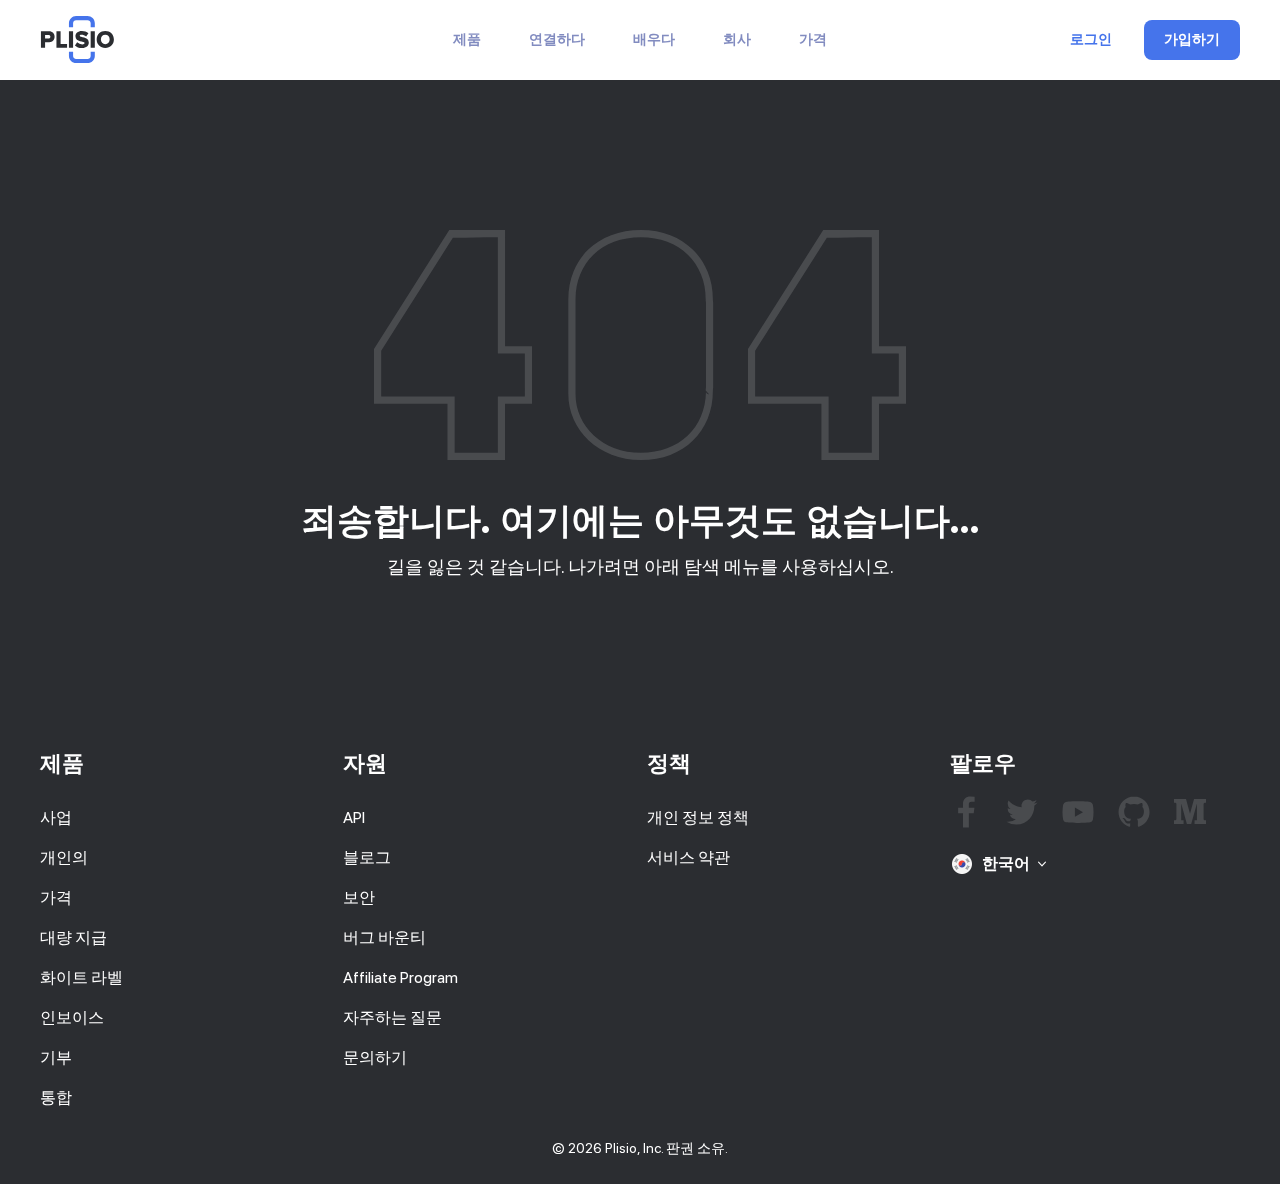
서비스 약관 (688, 857)
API (354, 817)
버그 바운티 (384, 937)
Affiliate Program (400, 977)
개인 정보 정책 (698, 817)
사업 (56, 817)
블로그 (367, 857)
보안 (359, 897)
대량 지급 (73, 937)
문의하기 (375, 1057)
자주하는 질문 (392, 1017)
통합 (56, 1097)
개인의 (64, 857)
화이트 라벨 (81, 977)
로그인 (1091, 40)
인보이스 (72, 1017)
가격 (813, 39)
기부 (56, 1057)
